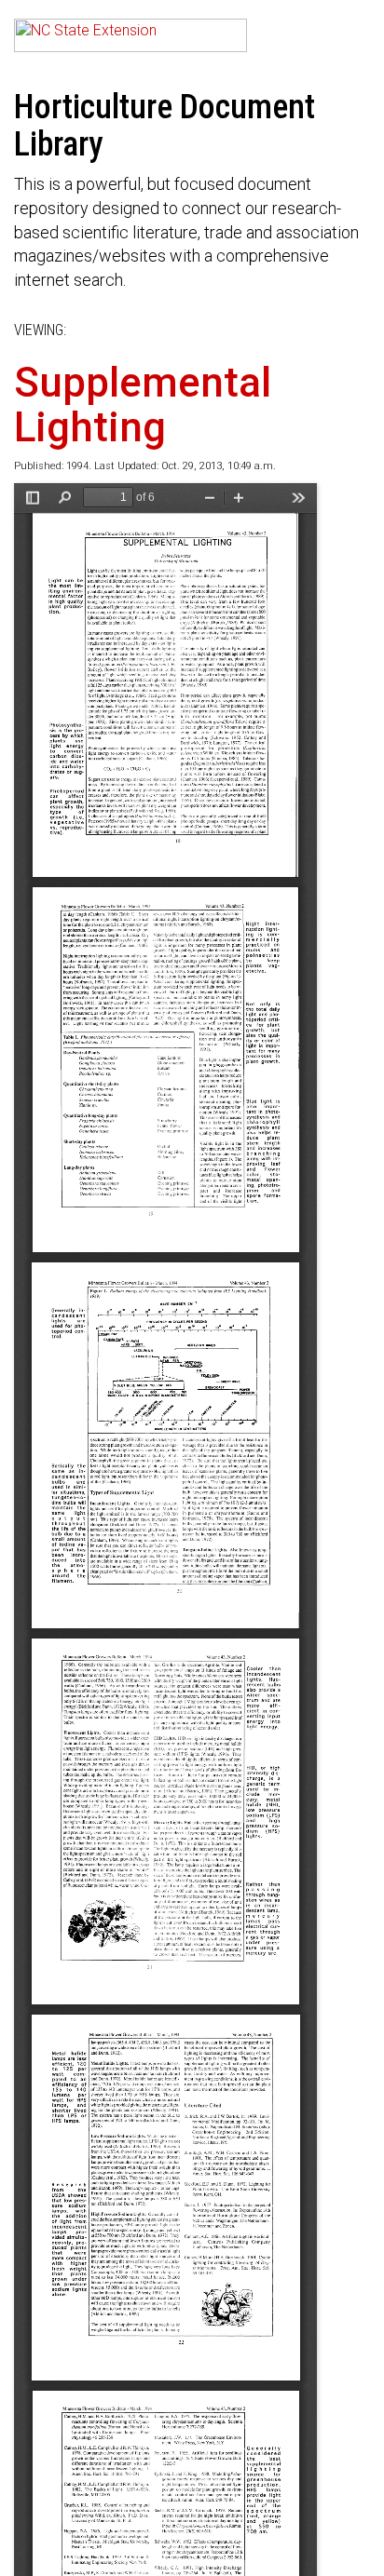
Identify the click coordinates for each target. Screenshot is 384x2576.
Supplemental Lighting (143, 405)
